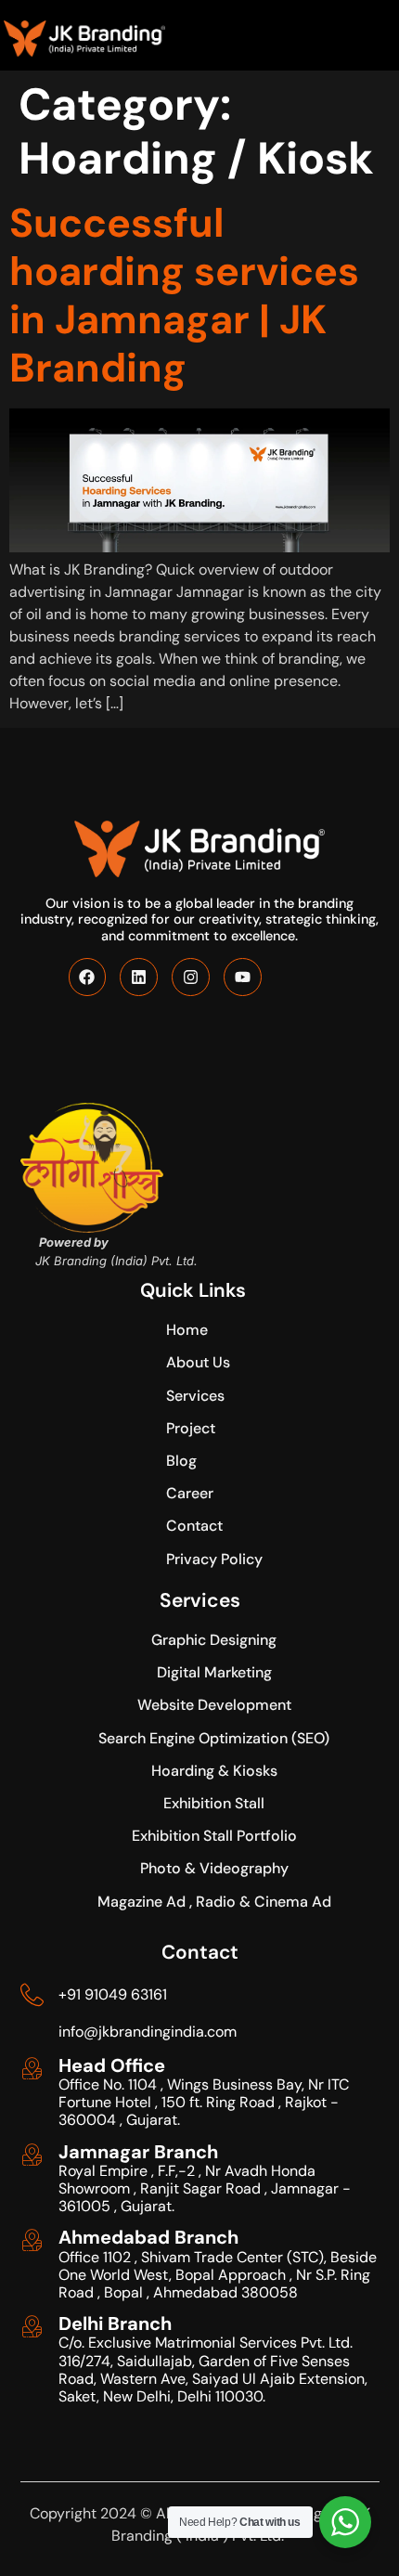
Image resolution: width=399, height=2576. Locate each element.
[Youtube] (243, 977)
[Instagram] (191, 977)
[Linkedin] (139, 977)
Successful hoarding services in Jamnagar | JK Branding (184, 295)
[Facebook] (88, 977)
